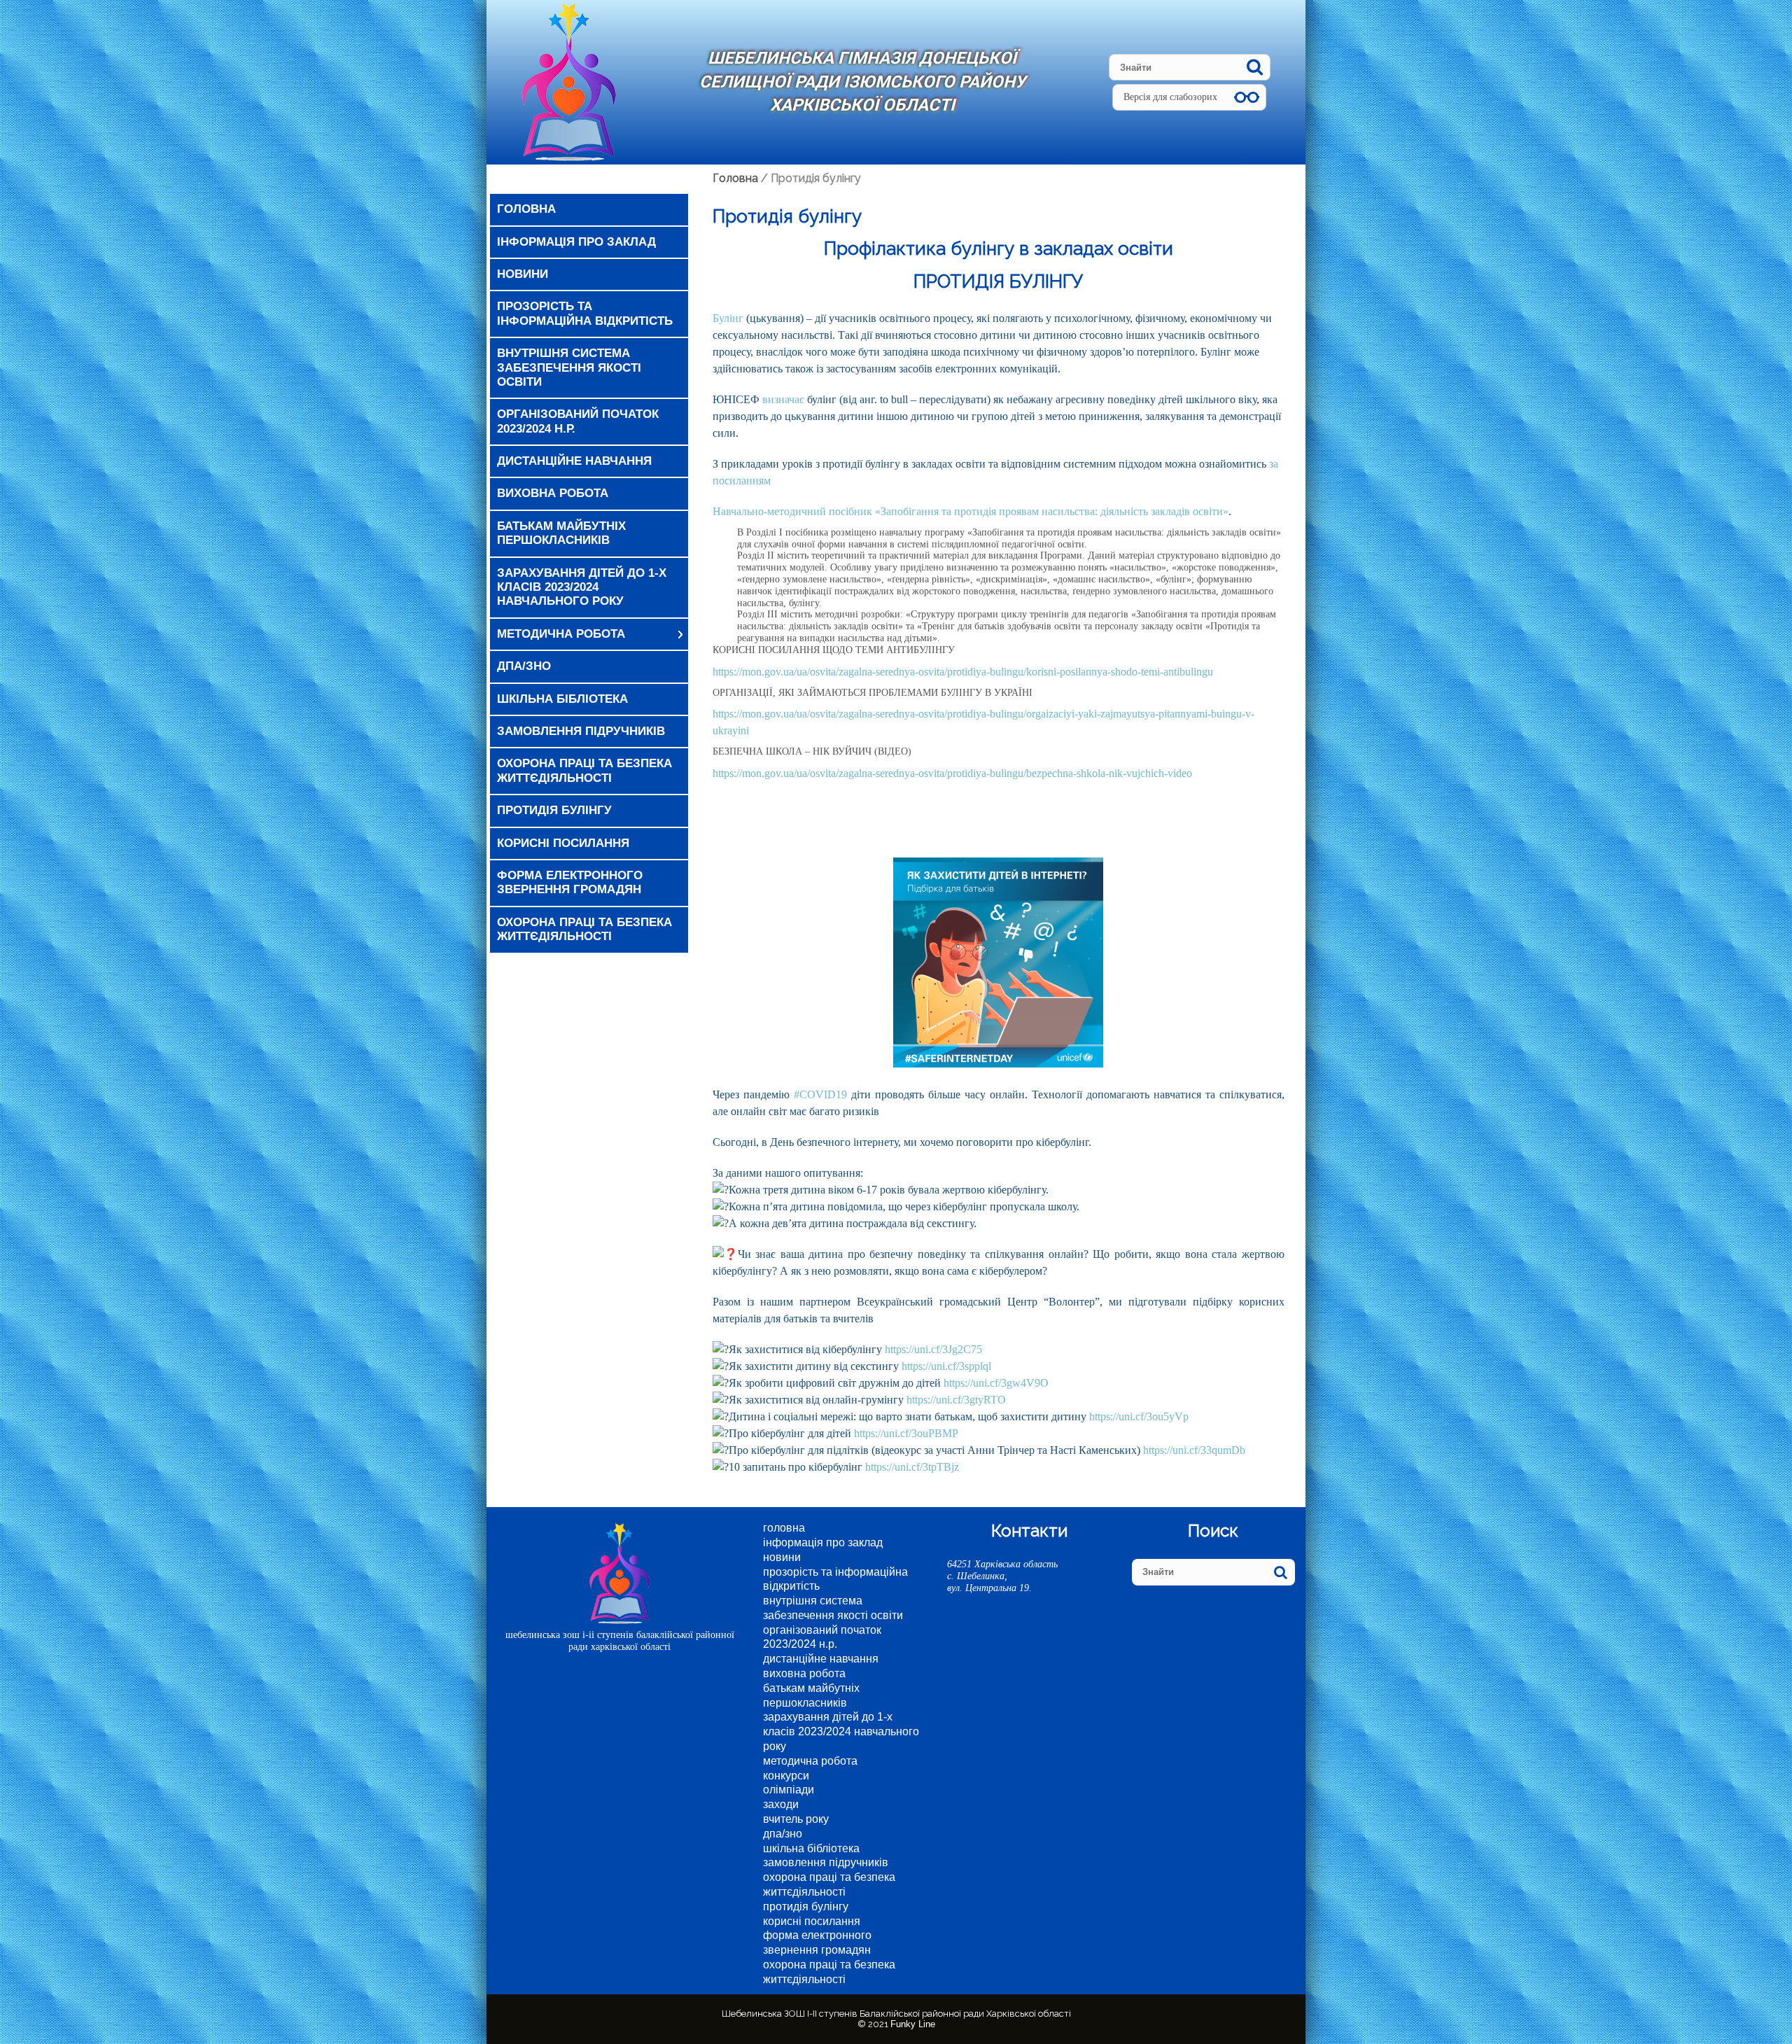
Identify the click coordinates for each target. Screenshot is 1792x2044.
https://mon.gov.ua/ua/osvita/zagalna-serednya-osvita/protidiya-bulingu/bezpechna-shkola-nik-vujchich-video (954, 773)
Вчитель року (796, 1819)
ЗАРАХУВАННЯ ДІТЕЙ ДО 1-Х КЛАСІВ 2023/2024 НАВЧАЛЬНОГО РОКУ (582, 587)
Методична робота (561, 634)
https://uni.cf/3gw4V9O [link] (996, 1383)
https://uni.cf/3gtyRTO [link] (956, 1400)
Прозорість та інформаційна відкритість (585, 313)
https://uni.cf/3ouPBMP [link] (906, 1433)
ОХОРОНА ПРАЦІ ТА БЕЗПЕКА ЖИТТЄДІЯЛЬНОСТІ (584, 929)
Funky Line (913, 2024)
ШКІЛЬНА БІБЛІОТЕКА (562, 699)
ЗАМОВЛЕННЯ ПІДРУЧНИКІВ (581, 731)
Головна (526, 209)
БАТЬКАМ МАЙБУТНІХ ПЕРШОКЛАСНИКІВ (561, 533)
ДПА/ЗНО (524, 666)
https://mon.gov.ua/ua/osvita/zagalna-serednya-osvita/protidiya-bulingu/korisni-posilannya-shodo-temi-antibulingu (963, 672)
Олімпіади (789, 1790)
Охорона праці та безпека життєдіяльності (584, 770)
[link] (978, 1302)
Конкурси (786, 1776)
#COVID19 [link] (820, 1094)
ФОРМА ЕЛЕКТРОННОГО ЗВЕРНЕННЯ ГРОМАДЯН (570, 882)
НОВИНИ (523, 274)
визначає (783, 399)
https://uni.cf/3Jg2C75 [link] (933, 1349)
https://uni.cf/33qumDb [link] (1194, 1450)
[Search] (1255, 67)
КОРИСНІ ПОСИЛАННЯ (563, 843)
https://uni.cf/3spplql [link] (946, 1366)
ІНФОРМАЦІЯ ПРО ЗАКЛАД (576, 242)
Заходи (781, 1804)
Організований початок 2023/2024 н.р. (578, 421)
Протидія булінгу (554, 810)
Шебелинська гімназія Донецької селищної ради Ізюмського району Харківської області (862, 82)
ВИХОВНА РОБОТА (553, 493)
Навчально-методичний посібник (792, 511)
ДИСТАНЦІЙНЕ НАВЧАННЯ (574, 461)
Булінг (728, 318)
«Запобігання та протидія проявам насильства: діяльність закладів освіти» (1052, 511)
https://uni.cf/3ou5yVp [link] (1139, 1416)
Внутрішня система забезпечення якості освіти (569, 367)
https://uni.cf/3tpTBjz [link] (912, 1467)
